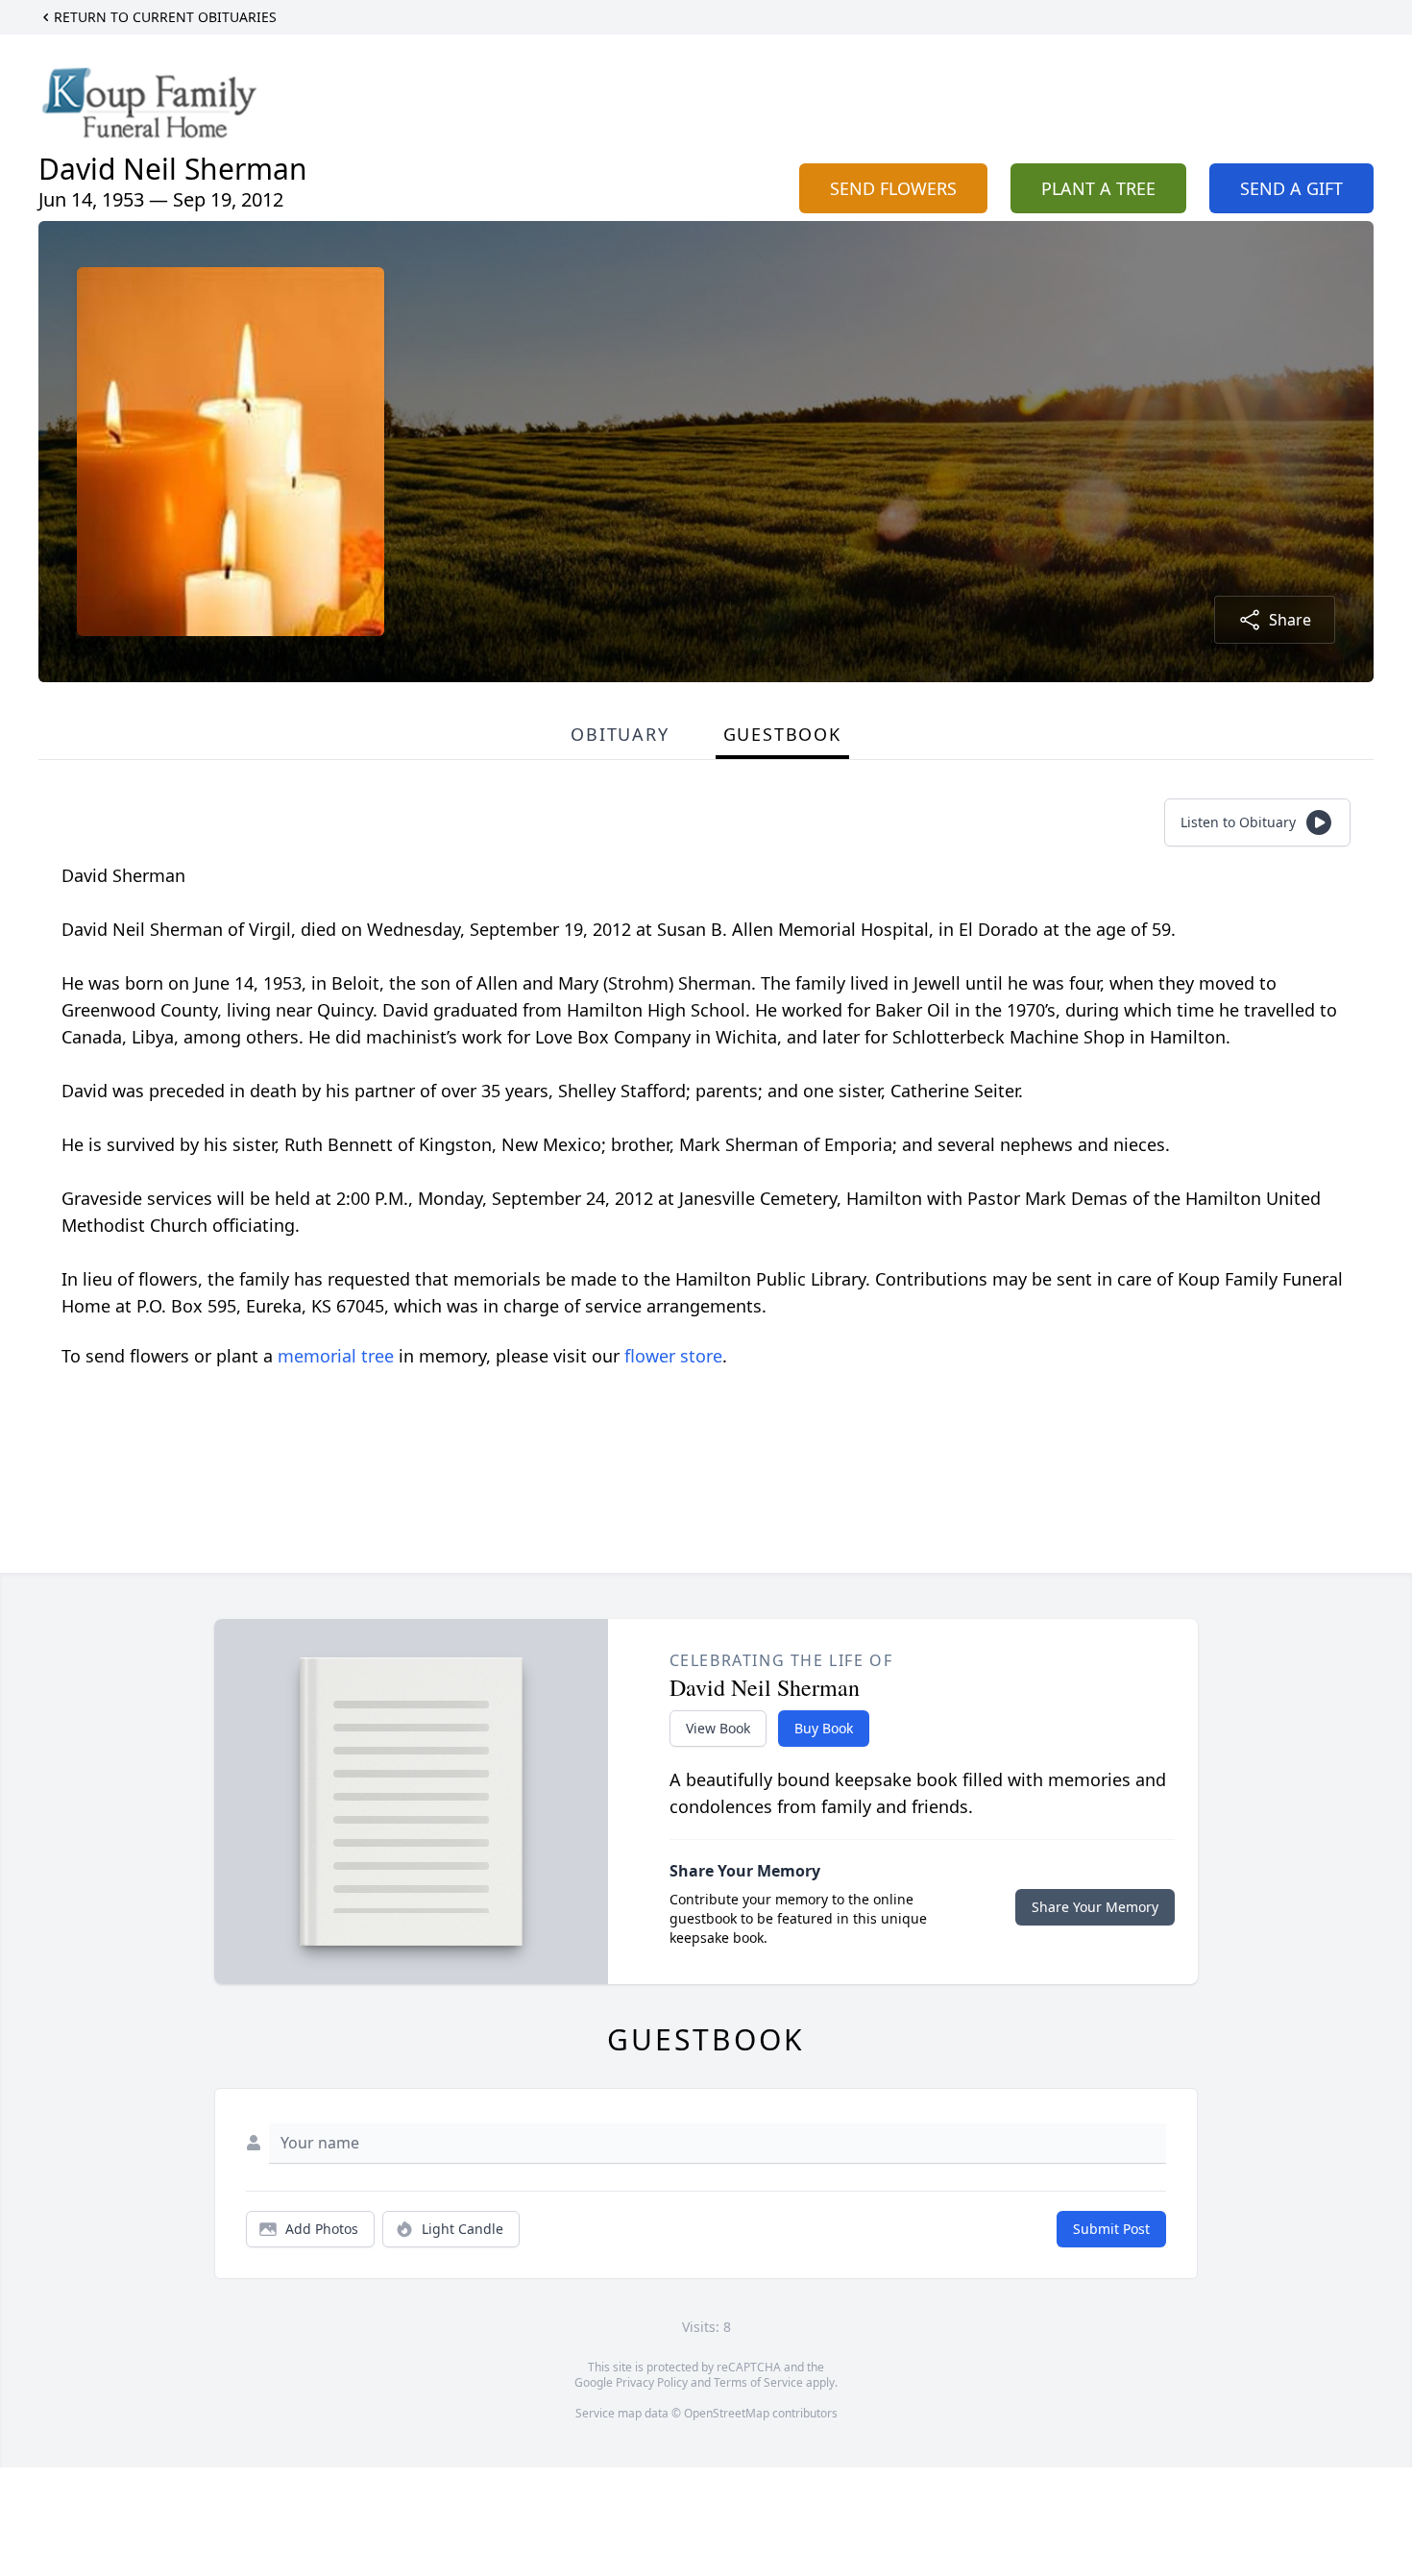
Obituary (620, 734)
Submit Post (1111, 2229)
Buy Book (824, 1728)
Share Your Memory (1095, 1907)
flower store (673, 1356)
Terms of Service (758, 2382)
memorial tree (336, 1356)
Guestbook (782, 734)
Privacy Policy (652, 2382)
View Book (718, 1728)
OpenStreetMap (727, 2413)
